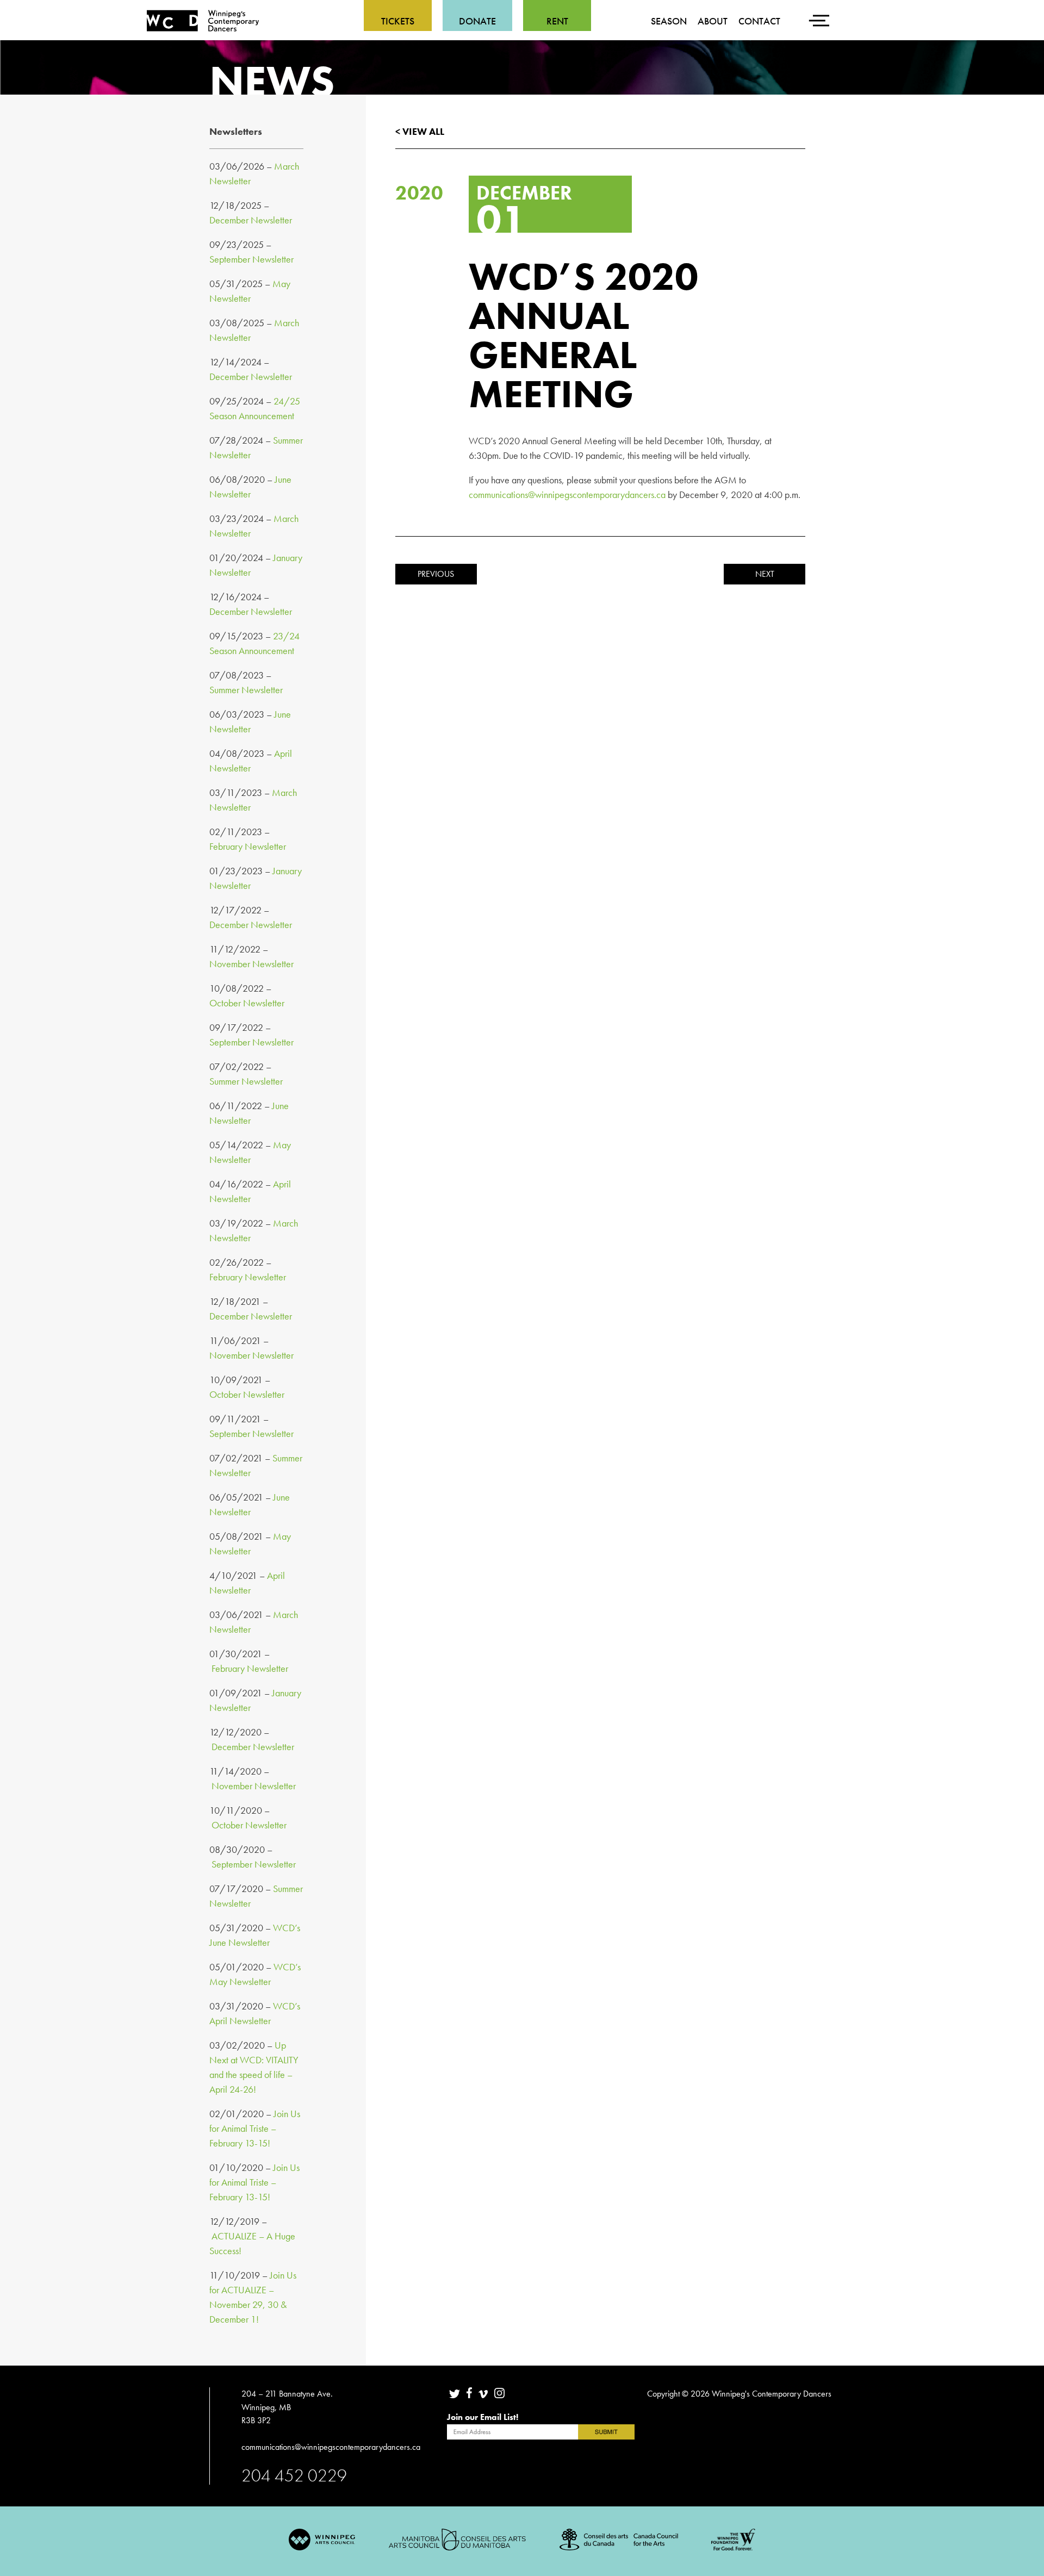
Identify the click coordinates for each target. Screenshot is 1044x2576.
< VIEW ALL (420, 131)
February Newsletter (248, 846)
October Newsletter (247, 1003)
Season (669, 21)
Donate (477, 21)
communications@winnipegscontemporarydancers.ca (567, 494)
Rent (557, 21)
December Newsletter (251, 220)
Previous (436, 574)
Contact (759, 21)
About (713, 21)
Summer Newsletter (246, 690)
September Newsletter (251, 259)
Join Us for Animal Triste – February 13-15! (255, 2128)
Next (765, 574)
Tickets (398, 21)
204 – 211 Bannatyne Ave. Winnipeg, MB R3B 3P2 (287, 2407)
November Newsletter (251, 964)
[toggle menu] (821, 14)
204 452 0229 (294, 2475)
